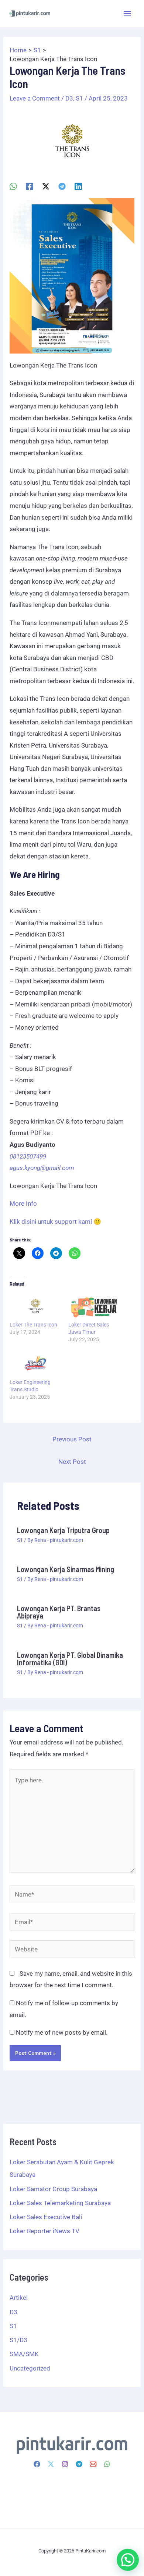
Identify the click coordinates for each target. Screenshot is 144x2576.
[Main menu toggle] (128, 14)
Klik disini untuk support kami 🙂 (55, 1222)
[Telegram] (62, 186)
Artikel (19, 2298)
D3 (69, 98)
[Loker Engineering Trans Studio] (35, 1364)
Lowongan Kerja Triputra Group (63, 1530)
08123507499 (28, 1156)
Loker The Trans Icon (33, 1325)
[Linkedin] (78, 186)
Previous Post (72, 1439)
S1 (79, 98)
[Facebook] (30, 186)
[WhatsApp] (13, 186)
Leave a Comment (35, 98)
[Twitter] (51, 2464)
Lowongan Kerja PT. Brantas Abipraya (59, 1612)
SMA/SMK (24, 2354)
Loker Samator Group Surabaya (53, 2189)
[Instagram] (65, 2464)
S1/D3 (18, 2340)
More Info (23, 1203)
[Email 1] (93, 2464)
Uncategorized (30, 2368)
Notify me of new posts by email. (62, 2032)
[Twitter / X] (46, 186)
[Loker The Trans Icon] (35, 1306)
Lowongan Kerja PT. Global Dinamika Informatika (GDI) (70, 1659)
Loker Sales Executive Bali (46, 2217)
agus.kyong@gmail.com (42, 1168)
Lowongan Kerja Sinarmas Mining (66, 1569)
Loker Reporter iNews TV (44, 2231)
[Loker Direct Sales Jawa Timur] (94, 1306)
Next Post (72, 1462)
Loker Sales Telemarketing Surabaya (60, 2203)
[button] (128, 2560)
